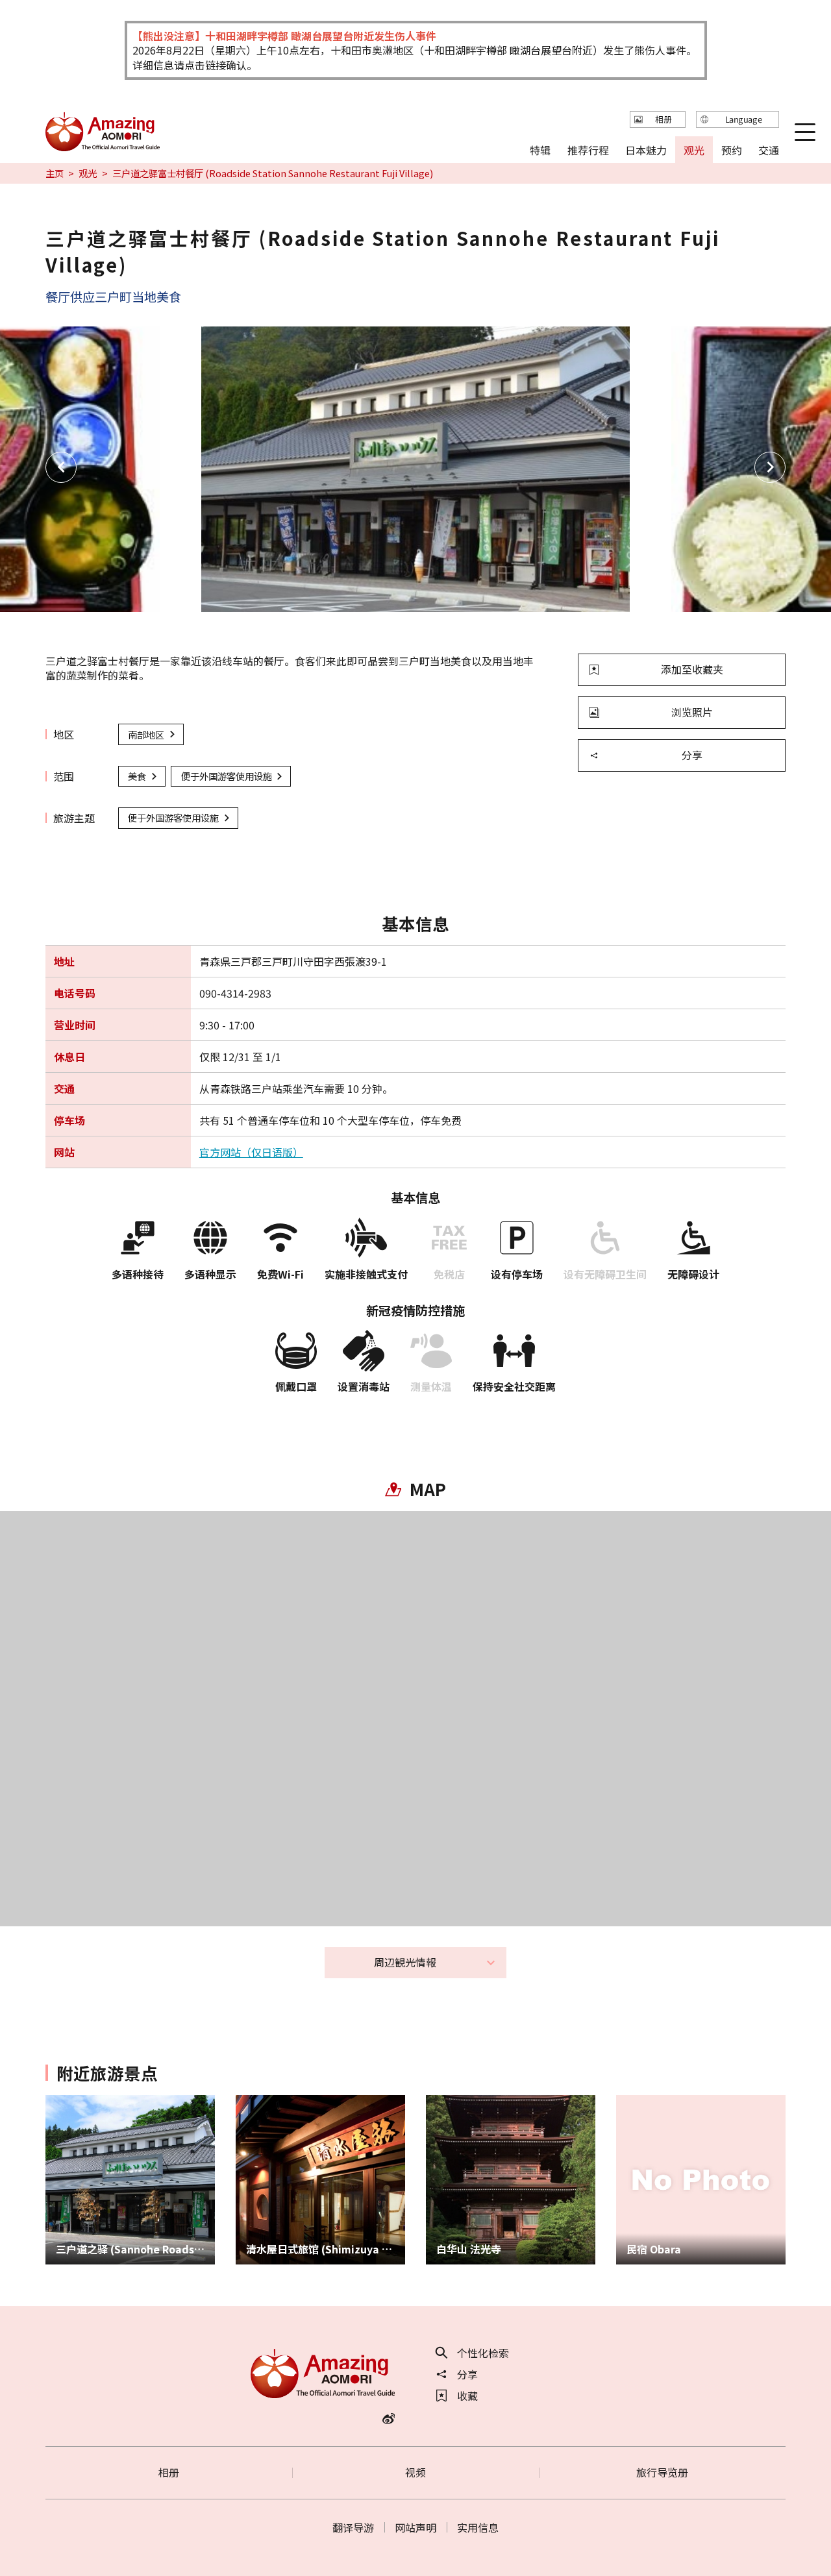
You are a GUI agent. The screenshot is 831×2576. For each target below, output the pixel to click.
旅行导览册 (662, 2472)
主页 (55, 173)
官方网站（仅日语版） (251, 1152)
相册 (169, 2472)
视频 (415, 2472)
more (58, 2102)
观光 (88, 173)
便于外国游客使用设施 (227, 776)
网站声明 (415, 2527)
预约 (731, 149)
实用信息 (478, 2527)
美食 (137, 776)
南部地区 (146, 734)
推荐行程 (588, 149)
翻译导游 (353, 2527)
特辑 (540, 149)
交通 (769, 149)
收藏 (467, 2396)
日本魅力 (646, 149)
